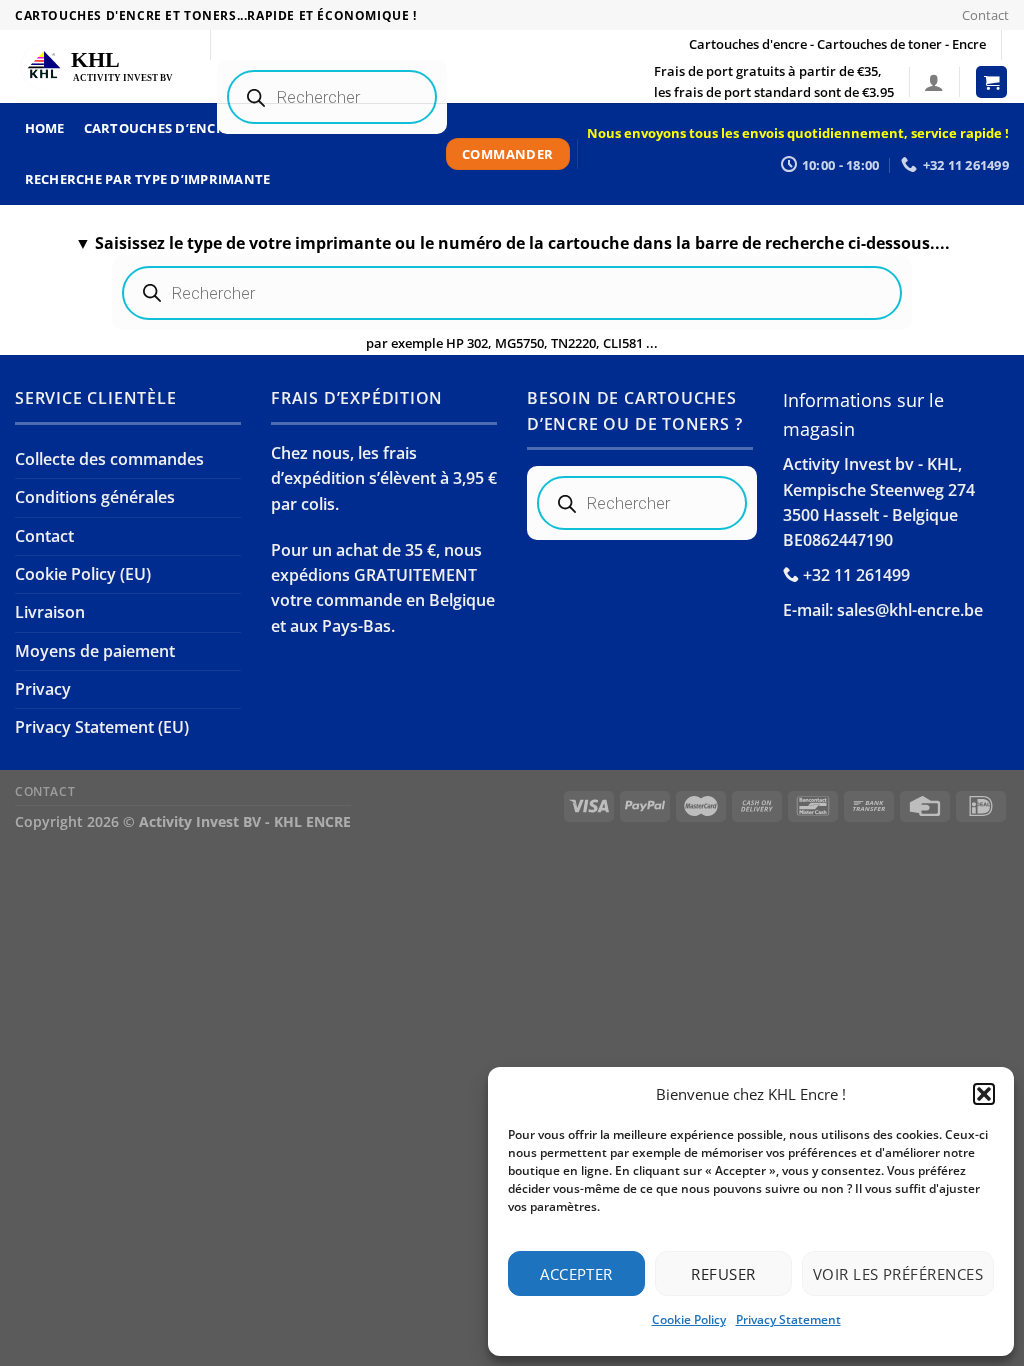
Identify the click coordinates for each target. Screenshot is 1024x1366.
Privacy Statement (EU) (102, 727)
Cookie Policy (689, 1319)
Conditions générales (95, 497)
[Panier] (992, 82)
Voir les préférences (898, 1274)
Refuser (723, 1274)
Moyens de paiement (95, 651)
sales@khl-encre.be (910, 610)
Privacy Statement (788, 1319)
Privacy (43, 689)
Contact (985, 15)
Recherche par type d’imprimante (148, 179)
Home (45, 128)
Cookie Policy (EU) (83, 574)
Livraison (50, 612)
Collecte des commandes (109, 459)
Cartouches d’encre (158, 128)
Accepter (576, 1274)
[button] (984, 1094)
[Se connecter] (934, 82)
